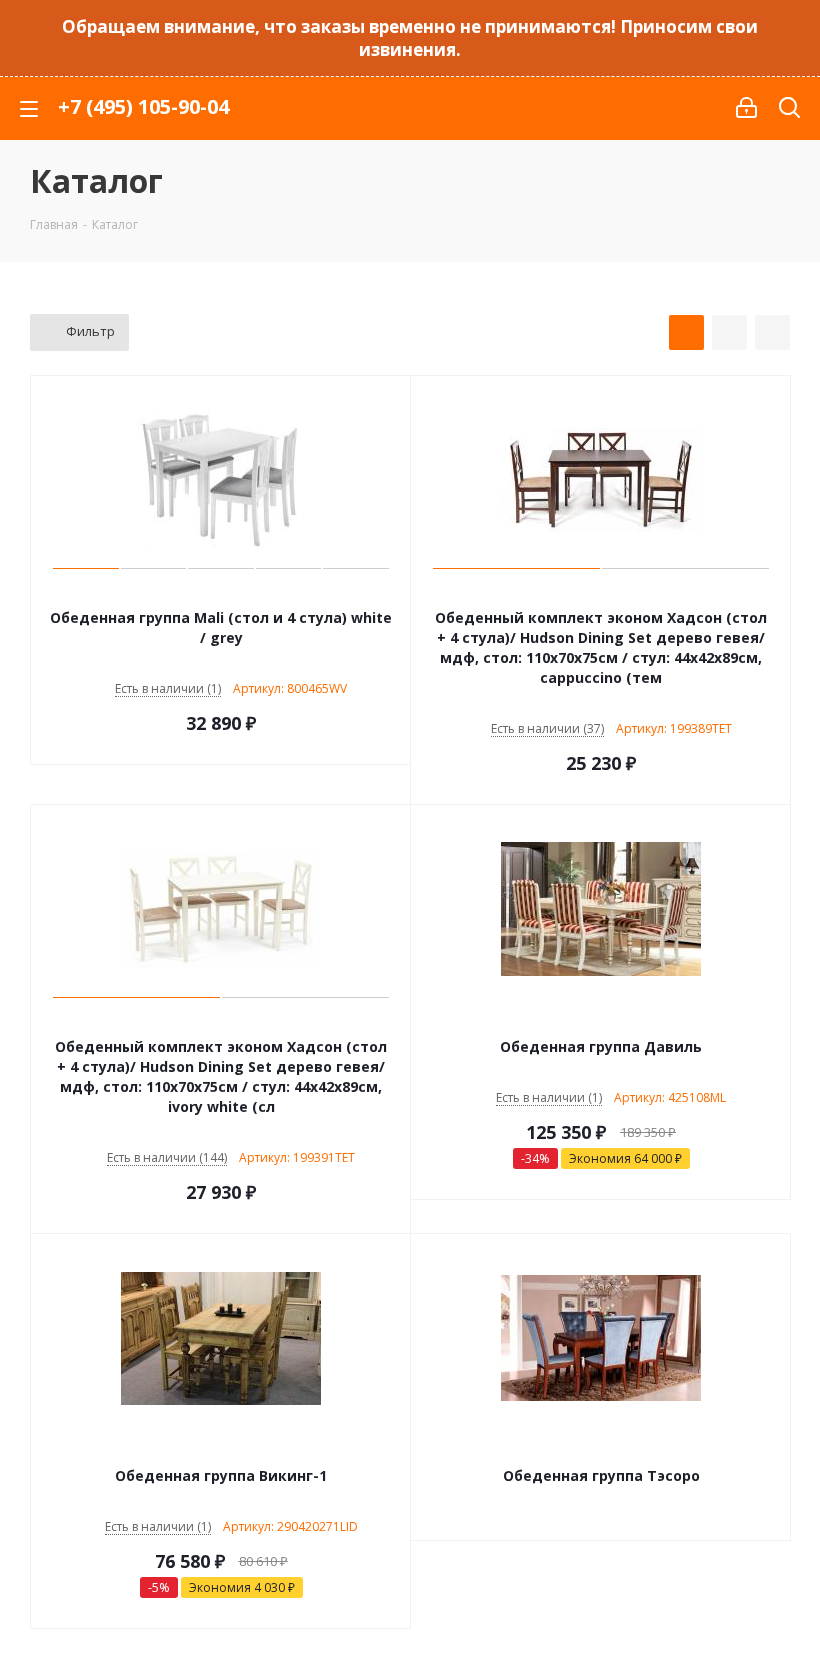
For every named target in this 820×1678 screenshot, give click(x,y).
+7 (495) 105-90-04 (143, 106)
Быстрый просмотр (221, 591)
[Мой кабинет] (746, 108)
